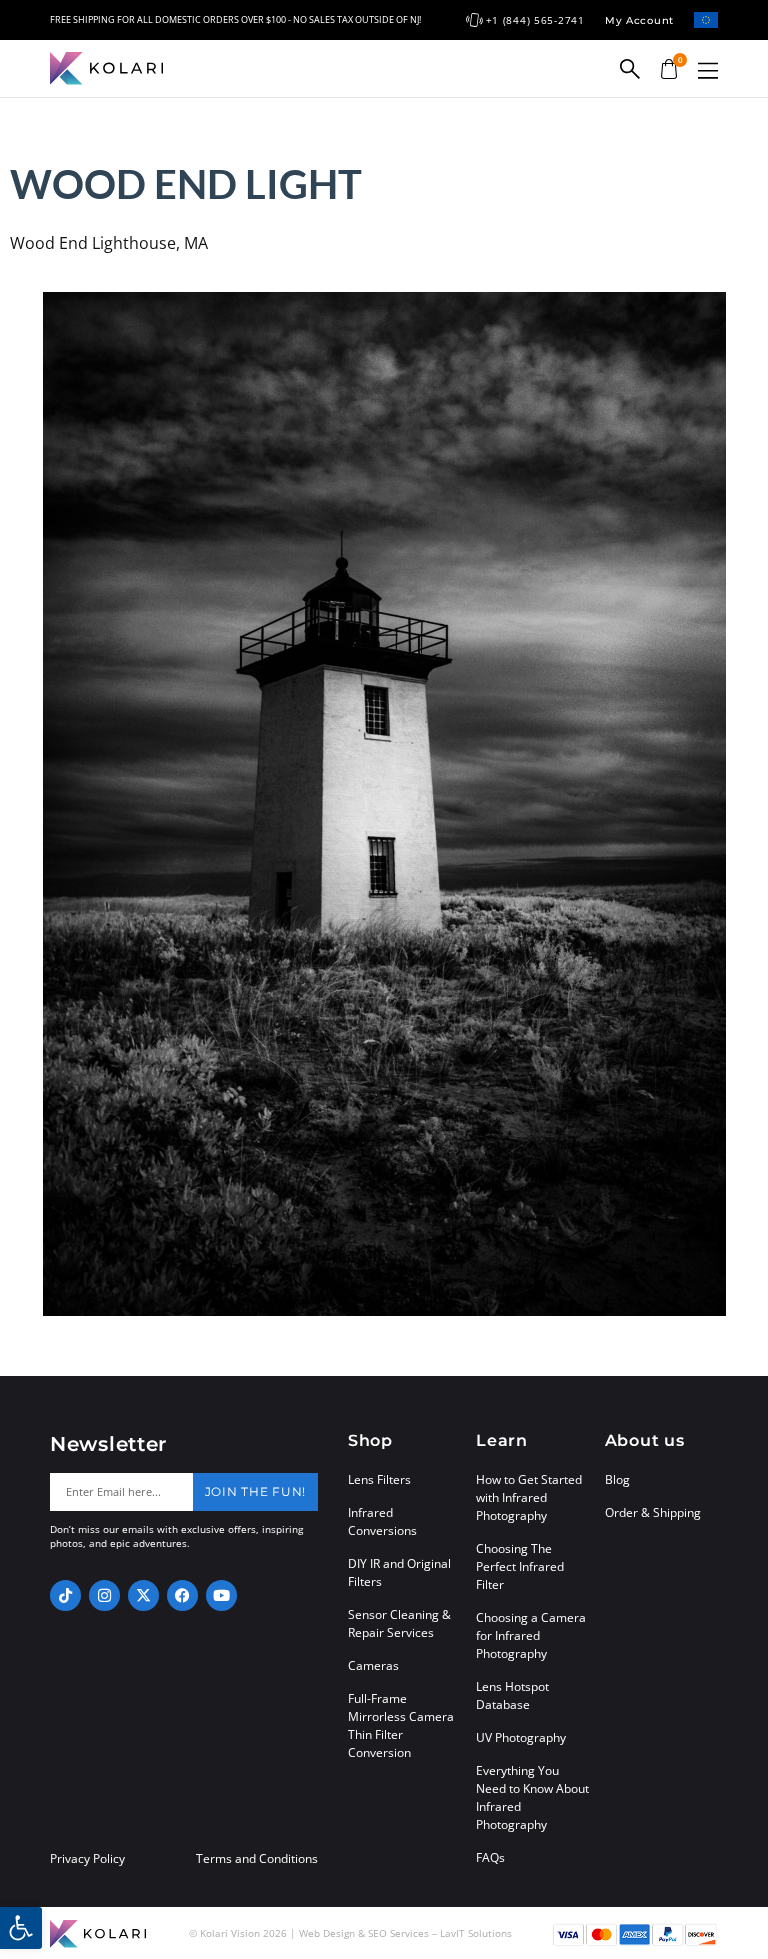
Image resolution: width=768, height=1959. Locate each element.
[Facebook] (182, 1595)
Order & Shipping (653, 1512)
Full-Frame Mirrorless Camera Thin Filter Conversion (401, 1725)
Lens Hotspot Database (512, 1695)
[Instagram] (104, 1595)
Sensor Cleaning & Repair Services (399, 1623)
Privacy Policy (87, 1859)
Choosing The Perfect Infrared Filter (520, 1566)
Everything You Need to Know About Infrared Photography (532, 1797)
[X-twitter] (143, 1595)
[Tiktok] (65, 1595)
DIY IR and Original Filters (399, 1572)
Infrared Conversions (382, 1521)
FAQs (490, 1857)
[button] (708, 70)
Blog (617, 1479)
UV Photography (521, 1737)
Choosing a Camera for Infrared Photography (531, 1635)
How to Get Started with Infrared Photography (529, 1497)
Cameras (373, 1665)
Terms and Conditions (257, 1859)
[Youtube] (221, 1595)
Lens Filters (379, 1479)
